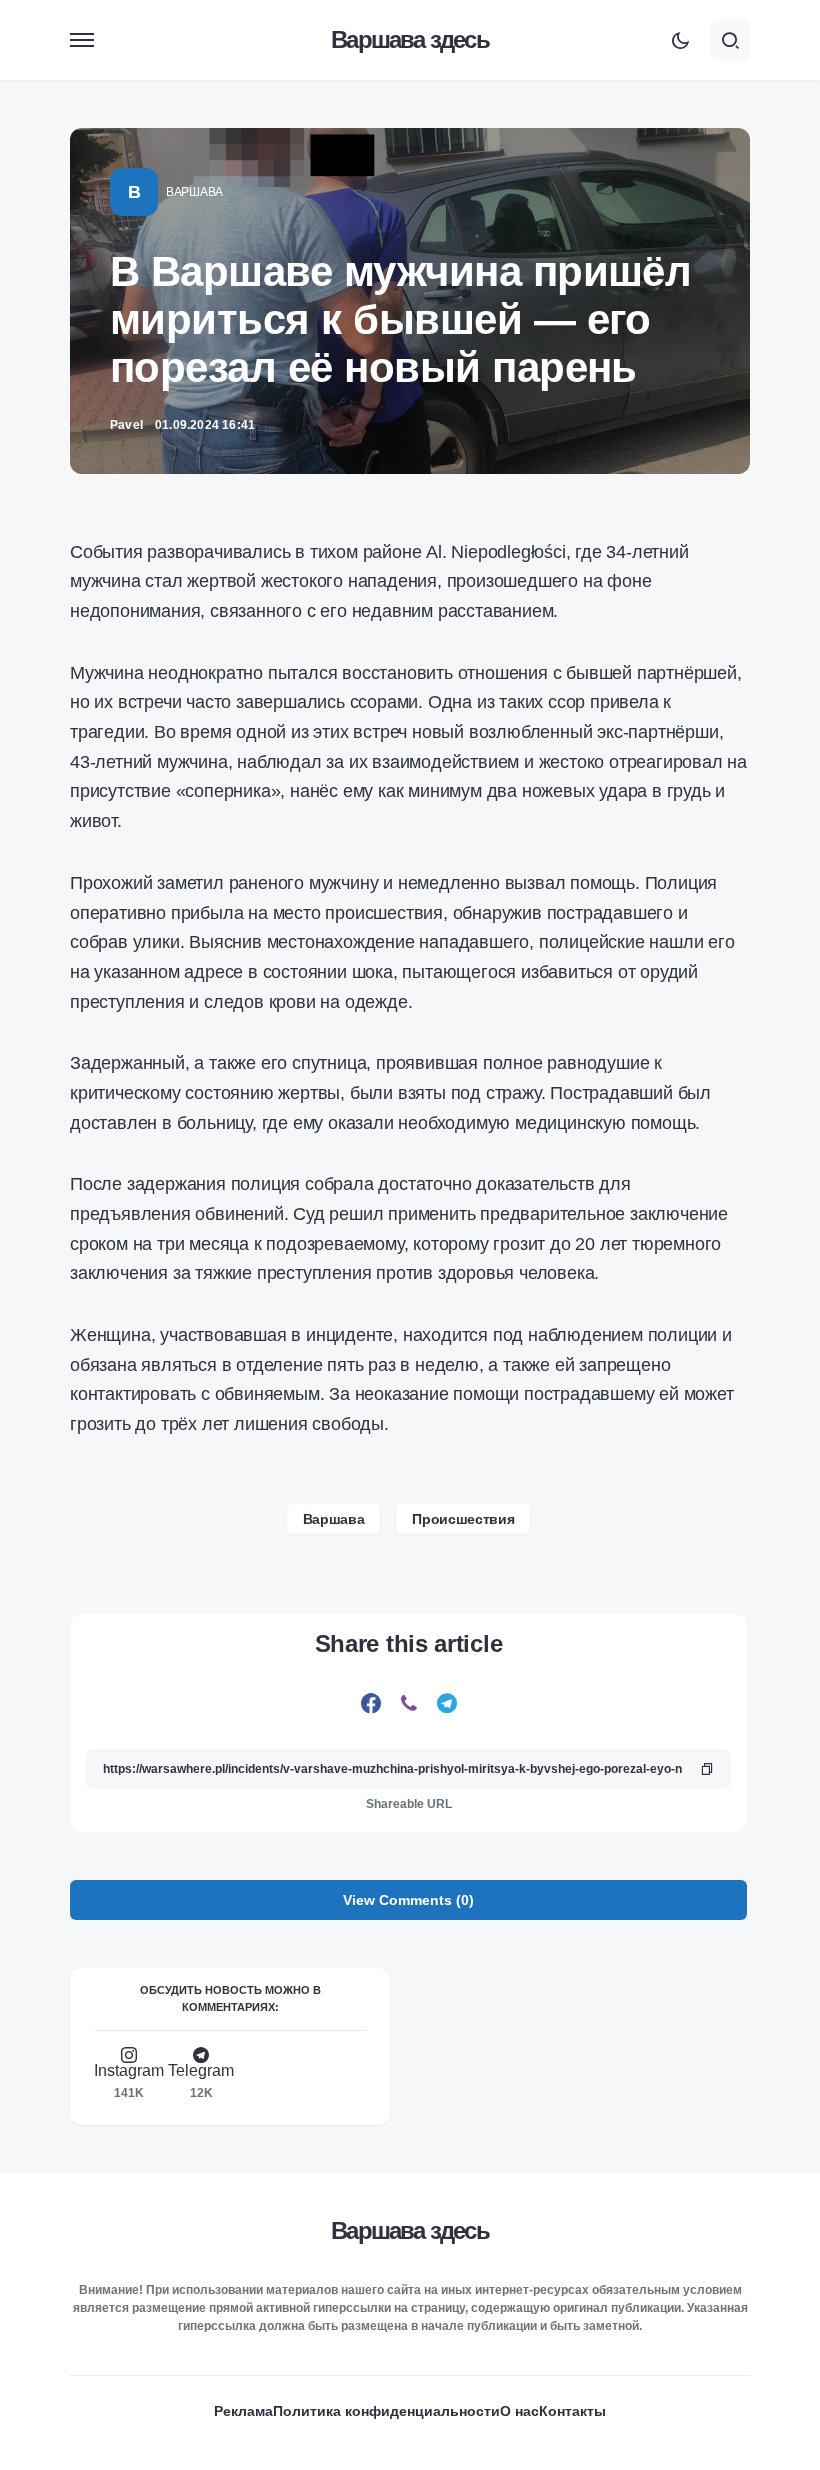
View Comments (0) (408, 1900)
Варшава (194, 192)
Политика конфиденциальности (386, 2411)
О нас (519, 2411)
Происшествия (463, 1519)
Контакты (572, 2411)
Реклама (243, 2411)
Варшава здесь (410, 39)
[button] (82, 40)
